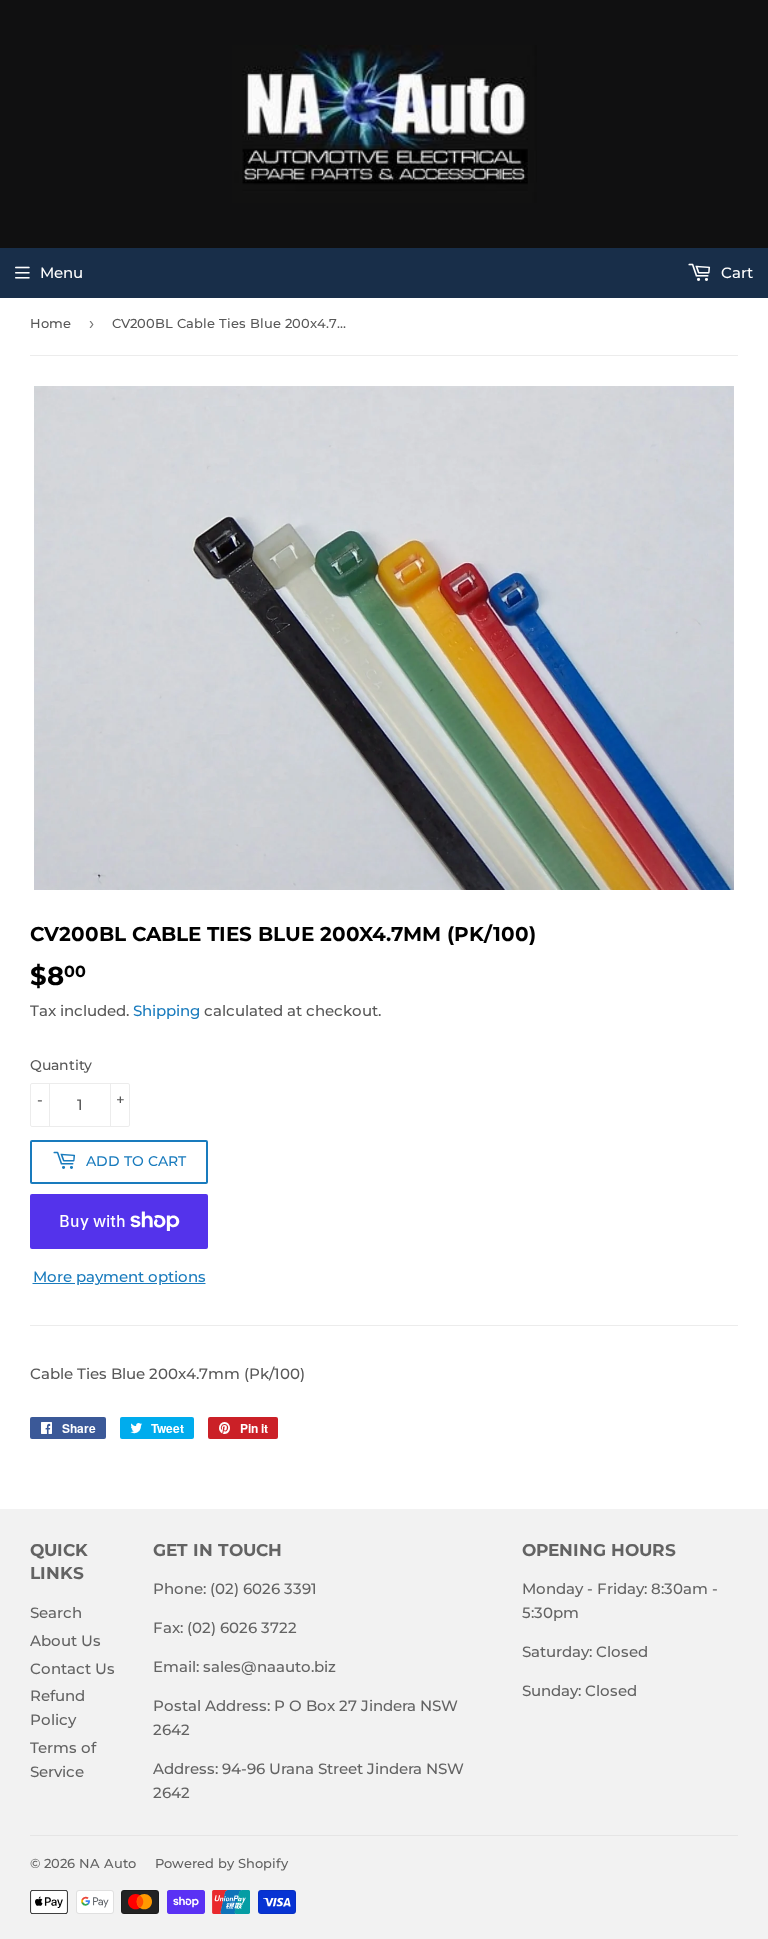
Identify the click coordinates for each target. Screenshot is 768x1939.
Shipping (166, 1010)
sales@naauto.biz (269, 1666)
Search (56, 1612)
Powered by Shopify (221, 1863)
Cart (735, 272)
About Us (65, 1640)
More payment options (119, 1276)
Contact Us (72, 1668)
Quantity (61, 1065)
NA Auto (107, 1863)
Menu (61, 272)
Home (50, 323)
